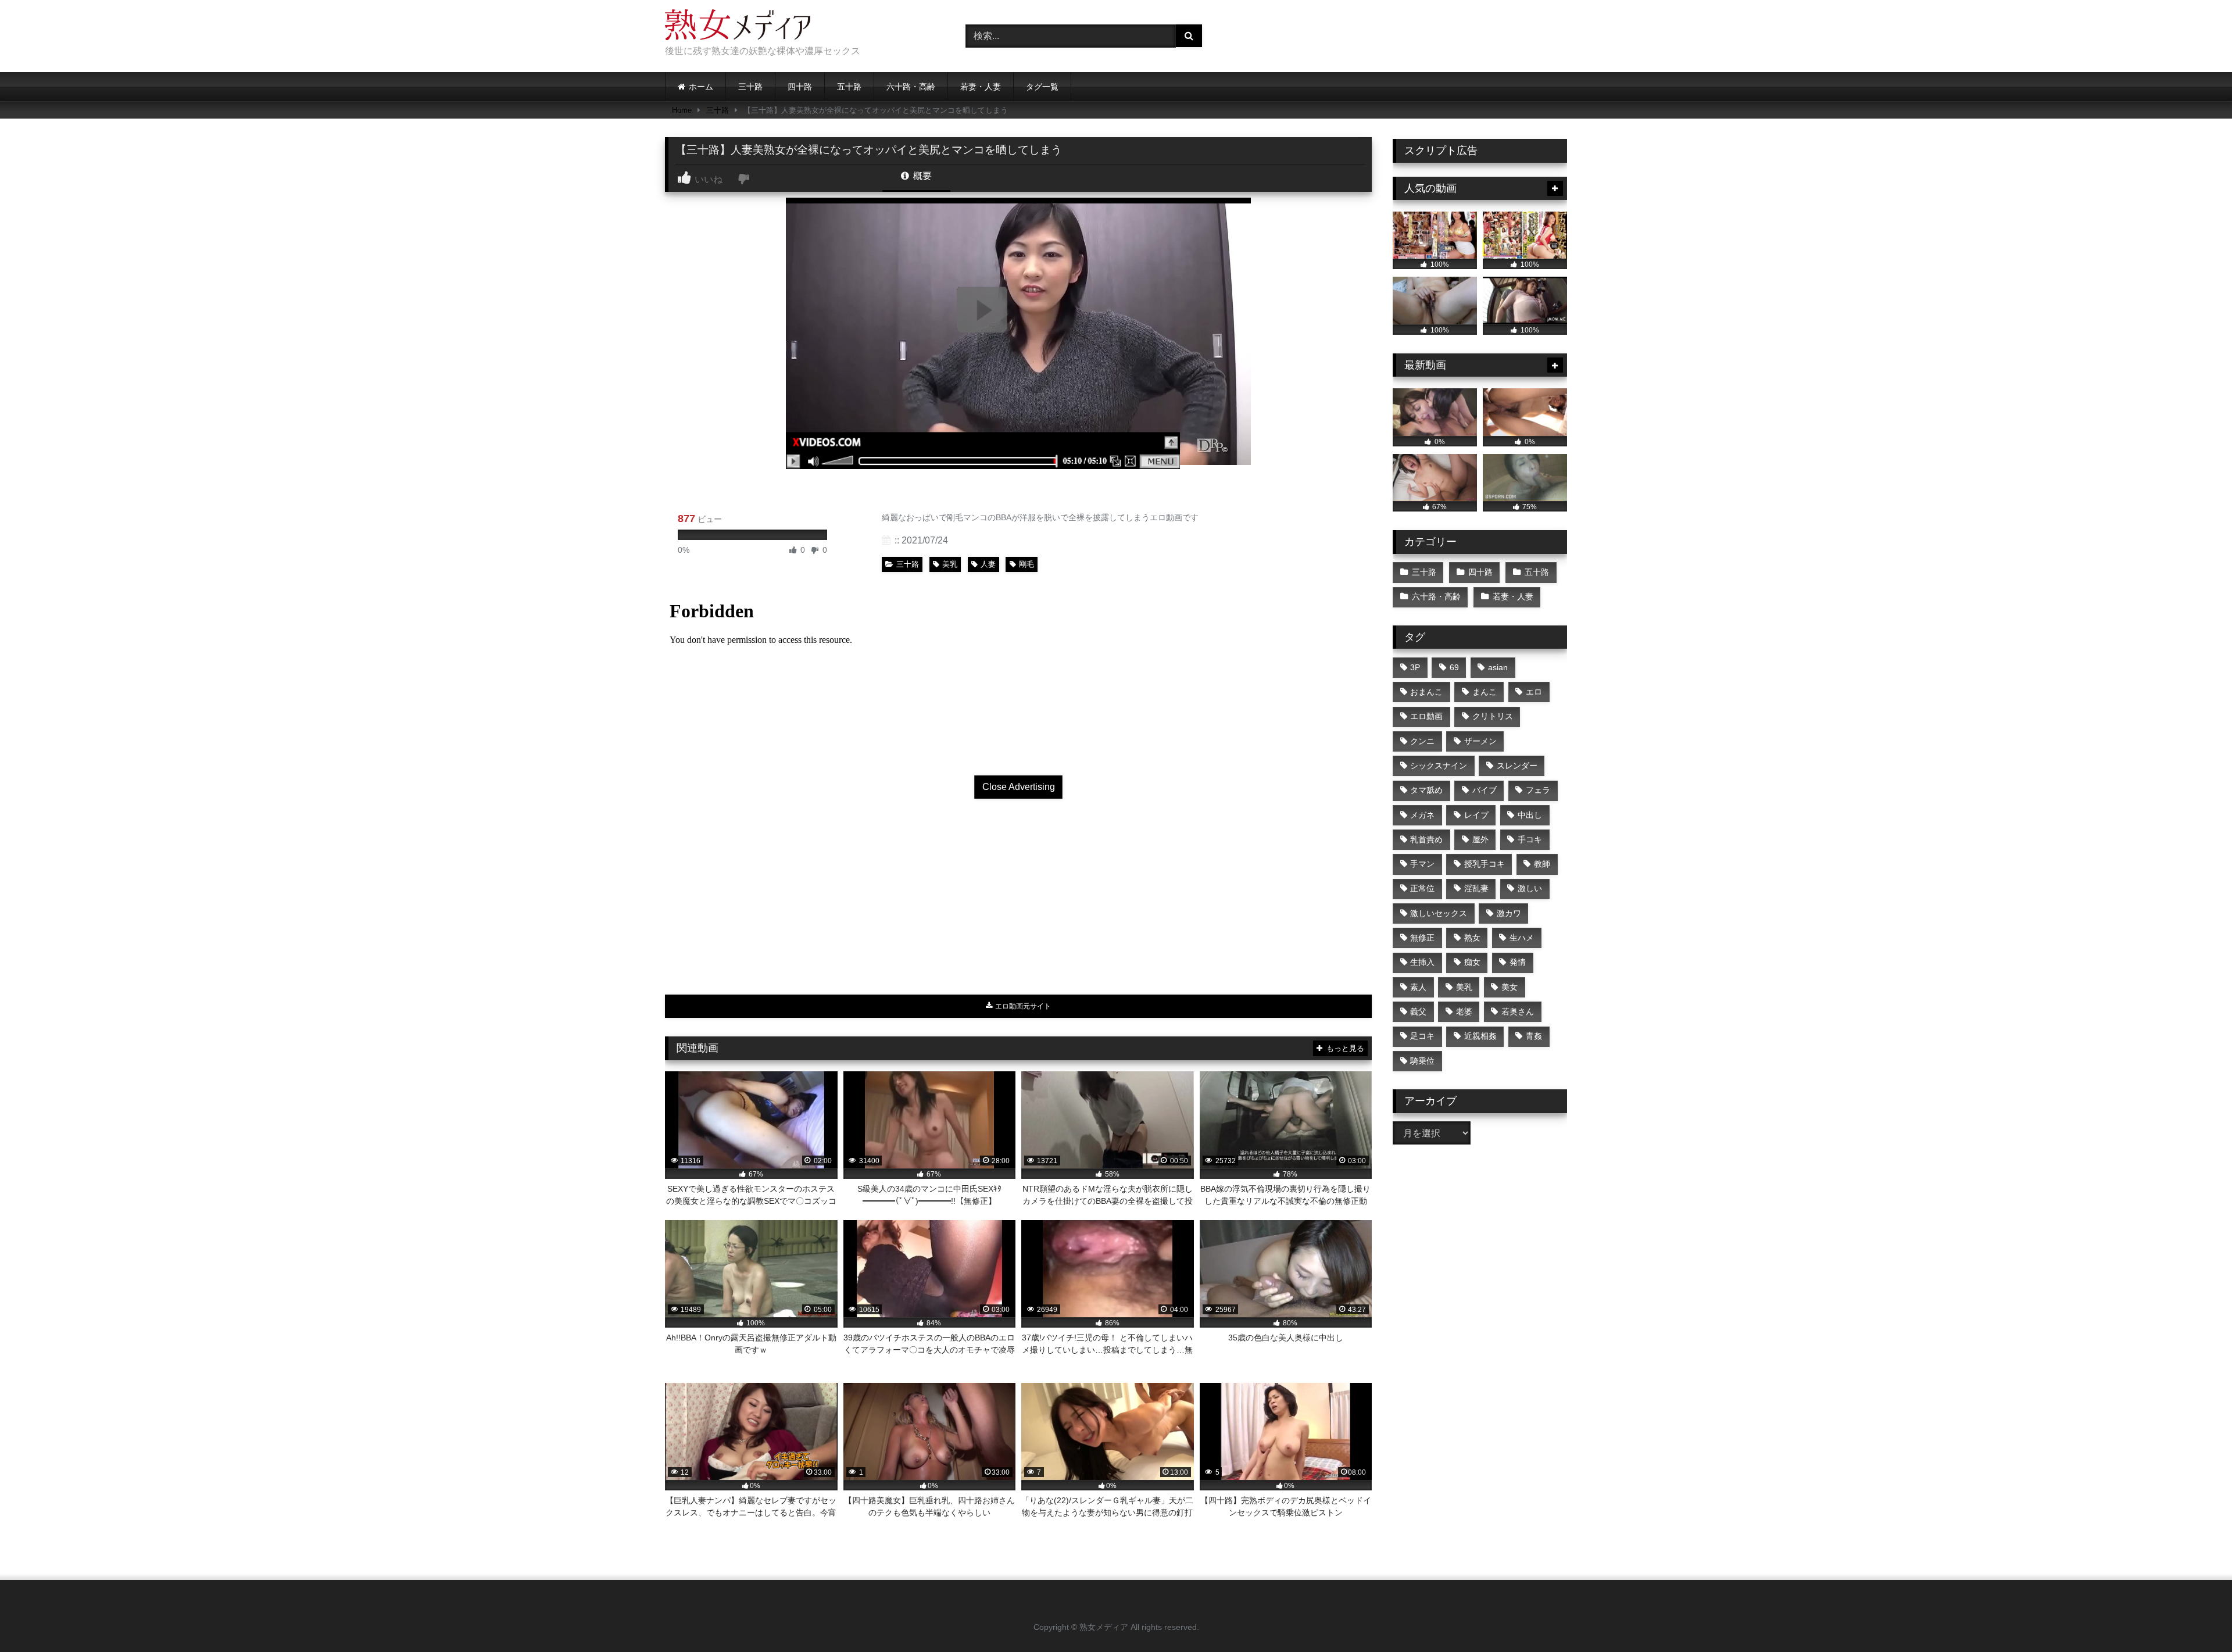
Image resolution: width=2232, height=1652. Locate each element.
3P (1415, 667)
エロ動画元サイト (1022, 1006)
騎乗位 (1422, 1061)
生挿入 (1422, 962)
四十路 (800, 87)
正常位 (1422, 888)
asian (1498, 667)
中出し (1530, 815)
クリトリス (1493, 716)
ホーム (701, 87)
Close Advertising (1019, 787)
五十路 (849, 87)
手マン (1422, 864)
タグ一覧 (1042, 87)
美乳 (950, 564)
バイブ (1485, 790)
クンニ (1422, 741)
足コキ (1422, 1036)
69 (1454, 667)
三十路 (750, 87)
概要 (921, 176)
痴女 (1472, 962)
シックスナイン (1439, 766)
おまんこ (1426, 692)
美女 (1510, 987)
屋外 (1480, 839)
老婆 (1464, 1011)
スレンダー (1517, 766)
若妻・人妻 (981, 87)
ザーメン (1480, 741)
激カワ (1509, 913)
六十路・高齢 (911, 87)
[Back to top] (2196, 1617)
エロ (1534, 692)
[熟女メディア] (738, 27)
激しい (1530, 888)
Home (682, 110)
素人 (1418, 987)
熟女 (1472, 938)
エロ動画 (1426, 716)
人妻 (988, 564)
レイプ (1476, 815)
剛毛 (1026, 564)
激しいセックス (1439, 913)
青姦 (1534, 1036)
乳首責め (1426, 839)
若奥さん (1518, 1011)
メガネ (1422, 815)
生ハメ (1522, 938)
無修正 (1422, 938)
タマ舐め (1426, 790)
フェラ (1538, 790)
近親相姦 (1480, 1036)
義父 (1418, 1011)
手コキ (1530, 839)
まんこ (1485, 692)
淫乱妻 (1476, 888)
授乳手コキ (1485, 864)
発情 (1518, 962)
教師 (1542, 864)
